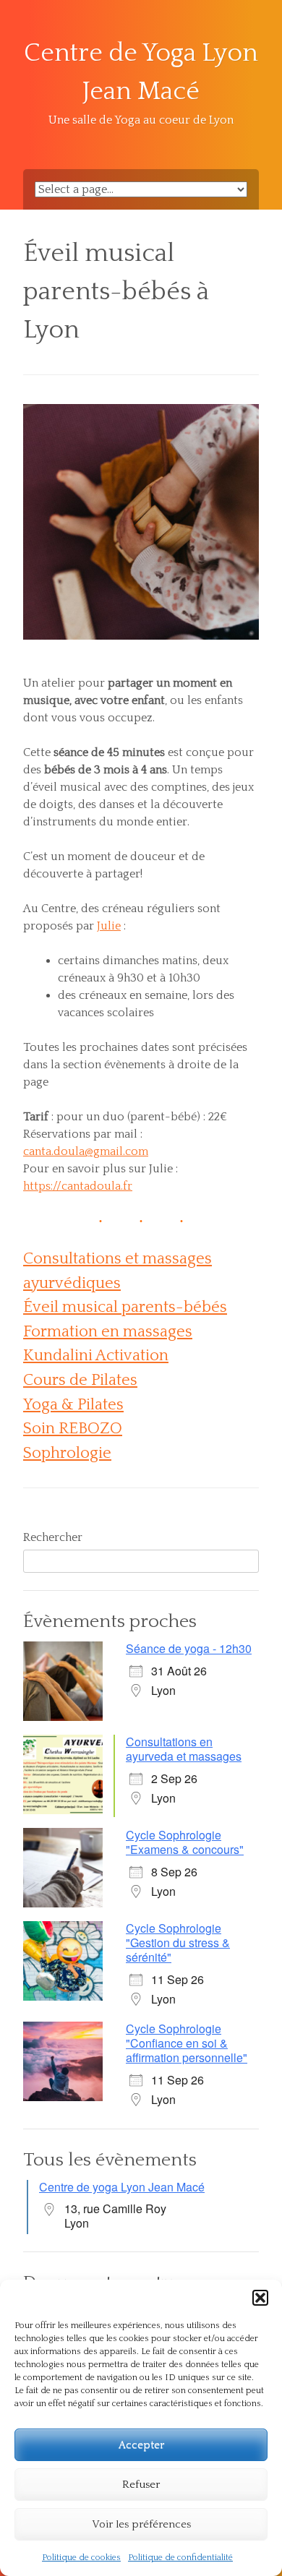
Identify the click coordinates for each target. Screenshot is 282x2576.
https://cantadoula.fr (78, 1186)
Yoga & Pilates (73, 1405)
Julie (109, 926)
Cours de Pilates (80, 1380)
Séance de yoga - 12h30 (189, 1648)
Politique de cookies (81, 2558)
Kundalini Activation (96, 1356)
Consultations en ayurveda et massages (184, 1749)
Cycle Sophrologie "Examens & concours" (185, 1842)
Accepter (141, 2445)
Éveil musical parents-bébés (125, 1307)
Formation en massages (108, 1332)
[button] (260, 2298)
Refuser (141, 2485)
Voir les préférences (141, 2524)
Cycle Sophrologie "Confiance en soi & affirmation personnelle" (187, 2043)
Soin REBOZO (73, 1429)
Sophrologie (67, 1453)
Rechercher (53, 1537)
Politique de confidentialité (180, 2558)
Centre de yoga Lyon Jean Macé (122, 2187)
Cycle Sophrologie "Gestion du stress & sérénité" (178, 1942)
